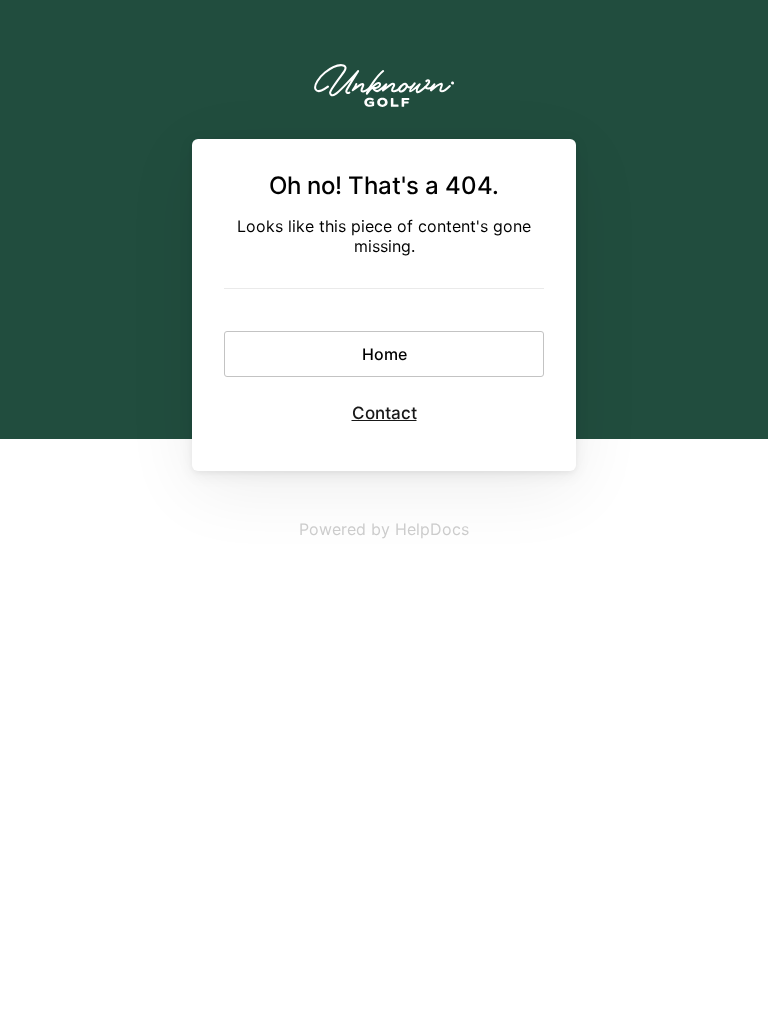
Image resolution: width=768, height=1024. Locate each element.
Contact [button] (384, 413)
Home (384, 354)
